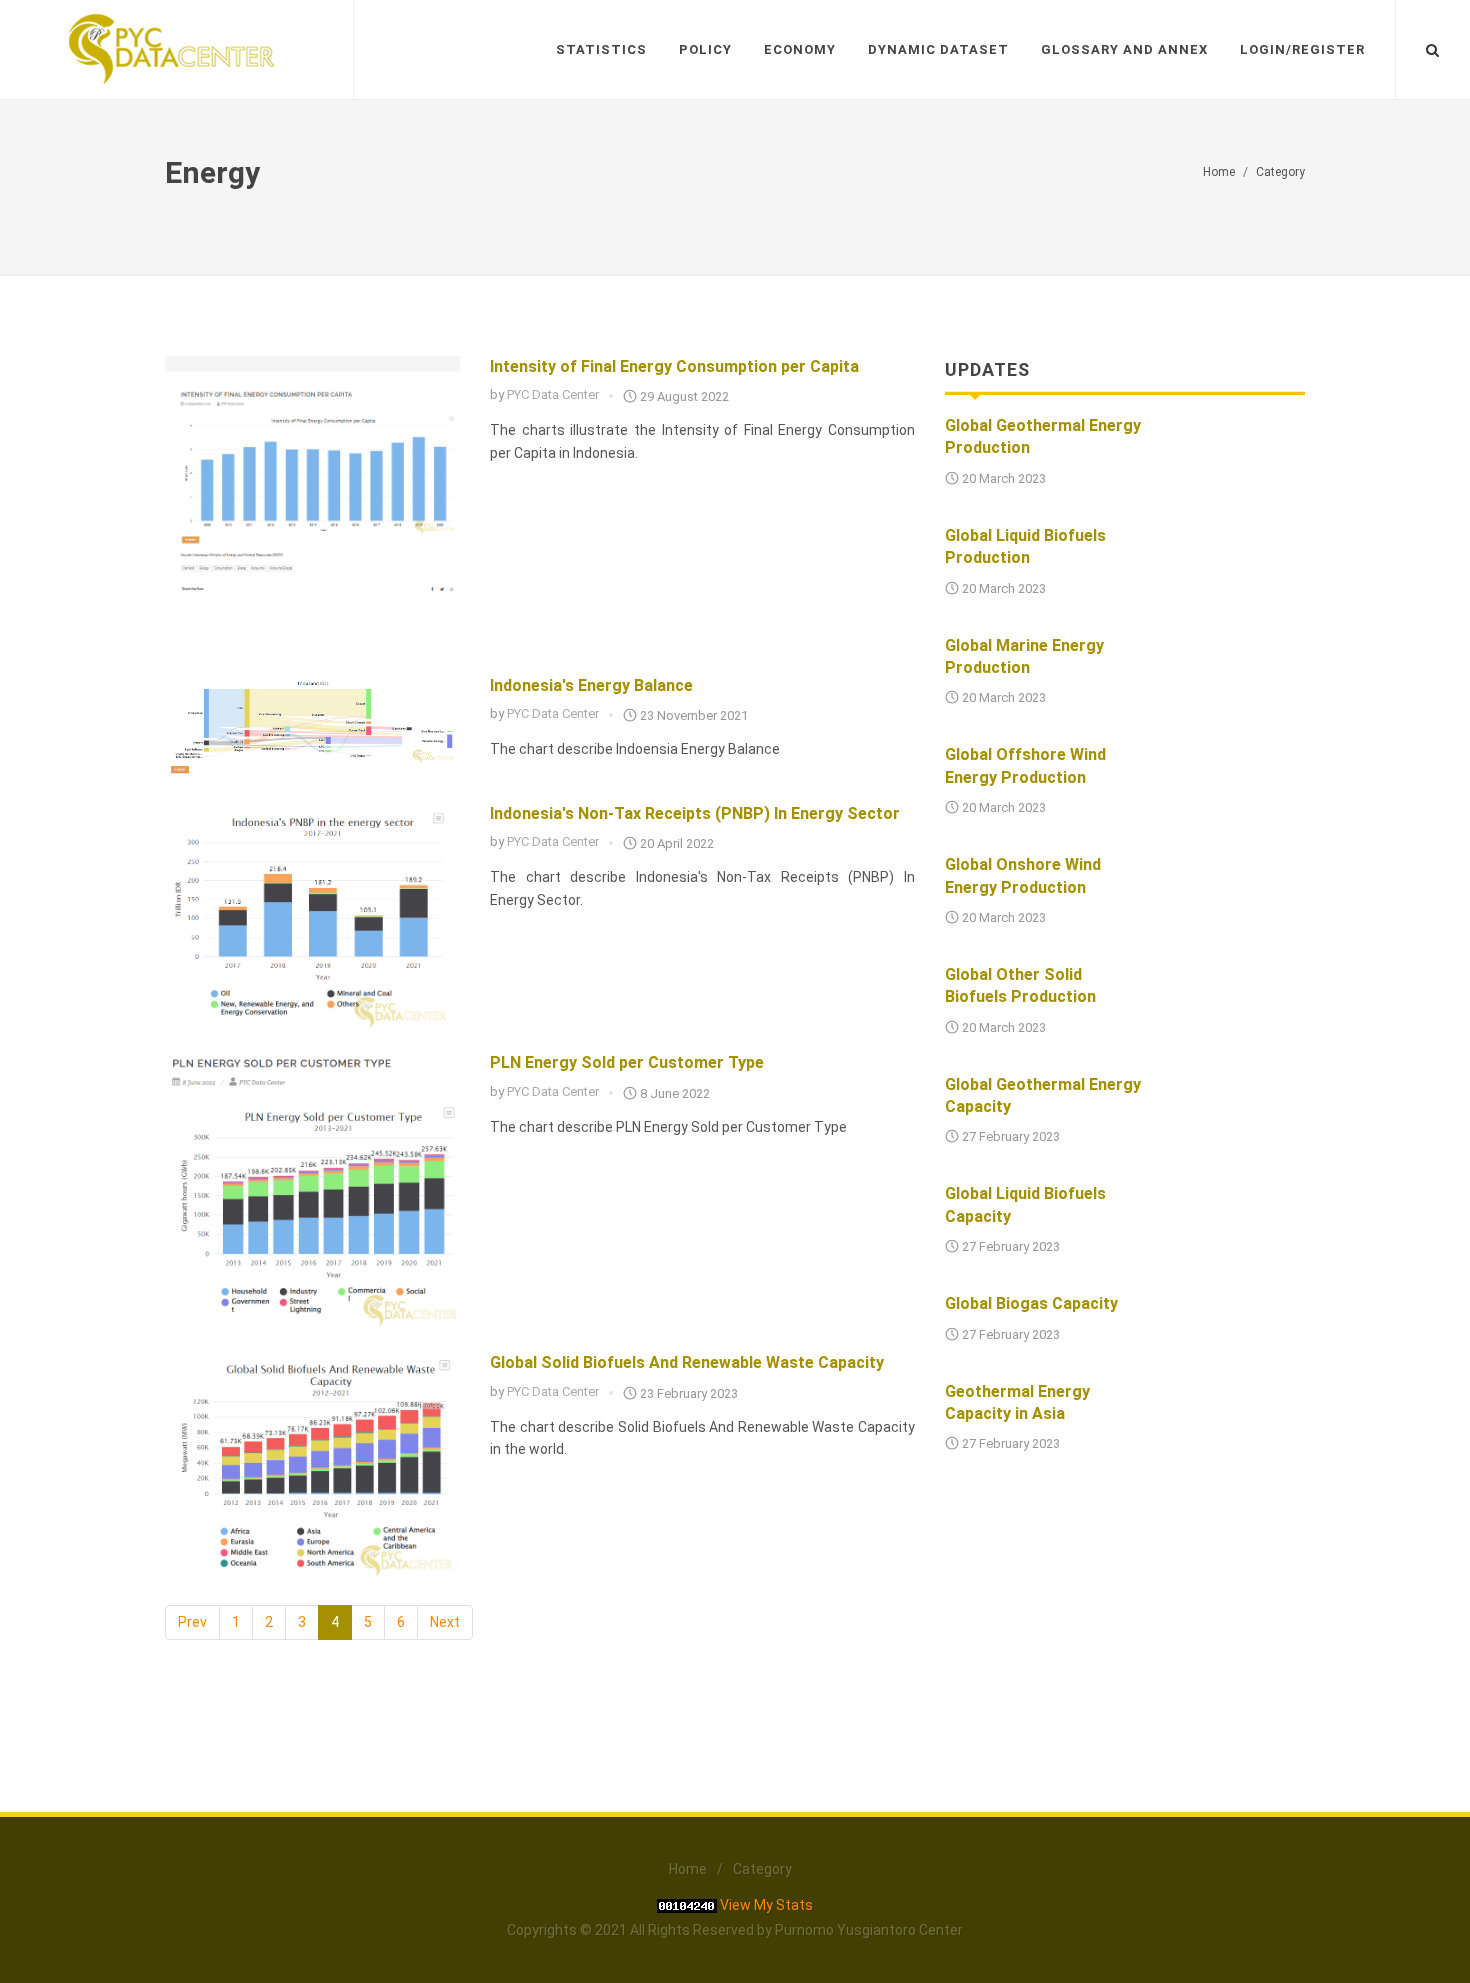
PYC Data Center (553, 394)
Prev (192, 1622)
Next (445, 1622)
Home (1219, 172)
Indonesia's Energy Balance (591, 685)
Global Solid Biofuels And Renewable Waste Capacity (687, 1362)
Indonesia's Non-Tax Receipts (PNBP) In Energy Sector (695, 813)
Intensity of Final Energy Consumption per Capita (674, 366)
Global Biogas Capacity (1031, 1303)
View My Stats (766, 1905)
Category (1280, 172)
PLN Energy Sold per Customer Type (627, 1062)
